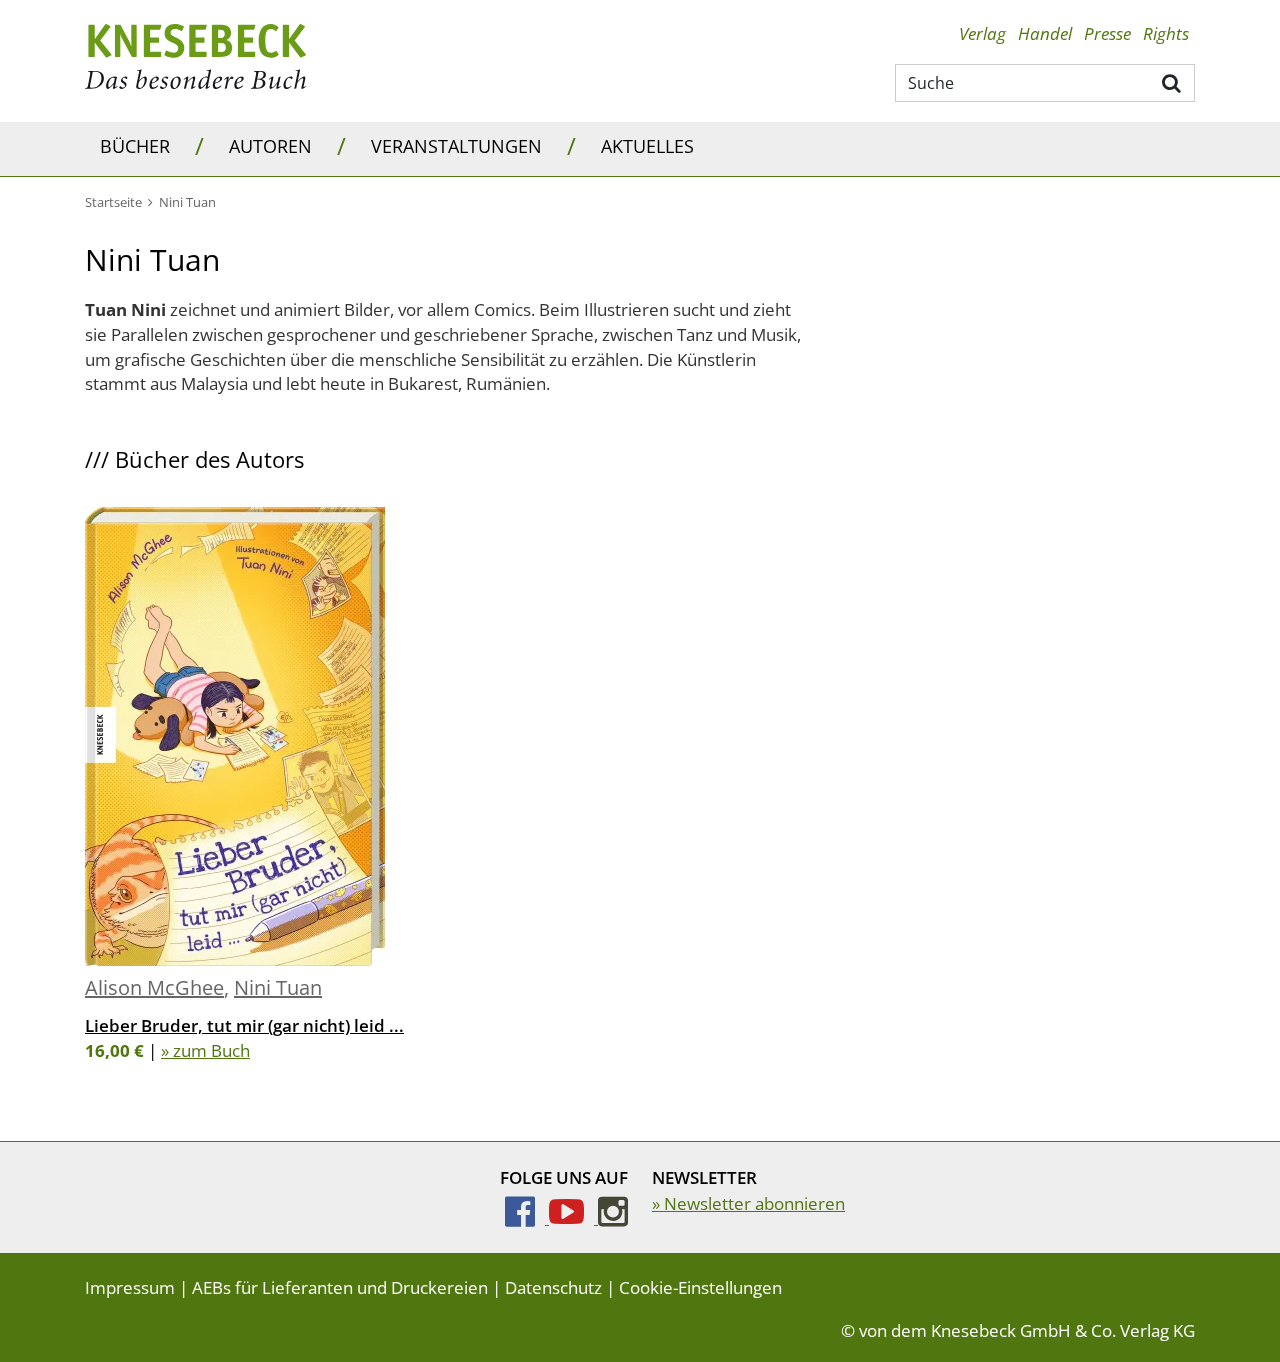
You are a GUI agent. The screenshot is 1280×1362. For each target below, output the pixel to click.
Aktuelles (647, 146)
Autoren (270, 146)
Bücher (135, 146)
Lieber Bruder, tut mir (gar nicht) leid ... (244, 1025)
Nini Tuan (278, 987)
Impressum (130, 1287)
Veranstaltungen (456, 146)
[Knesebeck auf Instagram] (613, 1217)
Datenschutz (553, 1287)
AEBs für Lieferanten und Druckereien (340, 1287)
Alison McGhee (154, 987)
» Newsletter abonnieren (748, 1203)
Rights (1166, 33)
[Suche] (1172, 82)
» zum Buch (205, 1050)
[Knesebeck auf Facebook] (527, 1217)
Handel (1045, 33)
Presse (1107, 33)
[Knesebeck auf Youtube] (573, 1217)
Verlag (982, 33)
